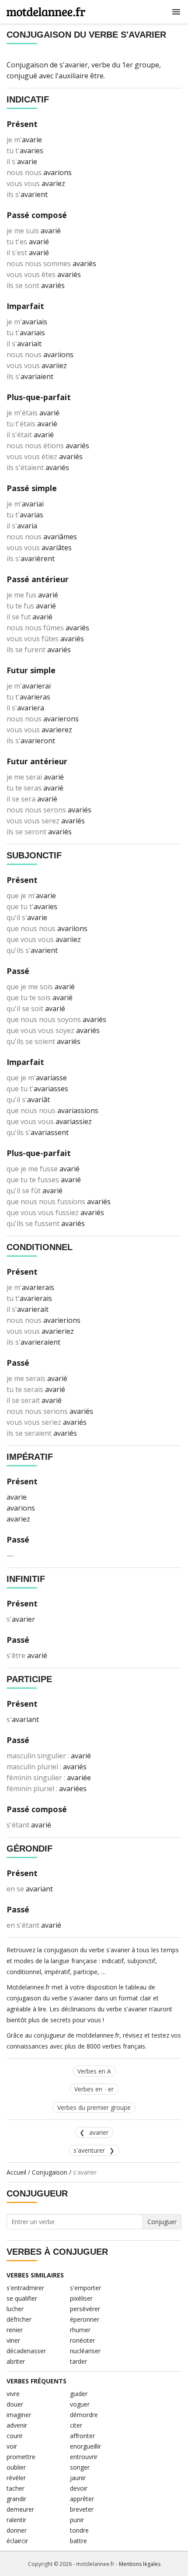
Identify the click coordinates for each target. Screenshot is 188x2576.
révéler (16, 2478)
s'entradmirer (25, 2288)
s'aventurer (89, 2150)
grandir (16, 2499)
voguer (80, 2404)
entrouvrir (84, 2457)
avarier (99, 2132)
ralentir (16, 2520)
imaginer (19, 2415)
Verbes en (94, 2089)
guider (79, 2394)
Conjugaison (50, 2172)
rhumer (80, 2330)
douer (15, 2404)
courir (15, 2436)
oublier (16, 2467)
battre (78, 2541)
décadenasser (26, 2351)
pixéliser (81, 2298)
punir (77, 2520)
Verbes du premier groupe (94, 2107)
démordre (84, 2415)
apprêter (82, 2499)
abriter (16, 2361)
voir (12, 2446)
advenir (17, 2425)
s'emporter (85, 2288)
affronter (82, 2436)
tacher (16, 2488)
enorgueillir (85, 2446)
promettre (21, 2457)
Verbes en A (94, 2071)
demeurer (20, 2509)
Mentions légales (140, 2564)
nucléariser (85, 2351)
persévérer (85, 2309)
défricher (19, 2319)
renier (15, 2330)
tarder (78, 2361)
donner (17, 2530)
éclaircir (17, 2541)
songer (80, 2467)
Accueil (16, 2172)
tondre (79, 2530)
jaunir (78, 2478)
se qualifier (22, 2298)
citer (76, 2425)
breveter (82, 2509)
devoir (79, 2488)
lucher (15, 2309)
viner (13, 2340)
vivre (13, 2394)
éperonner (85, 2319)
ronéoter (82, 2340)
